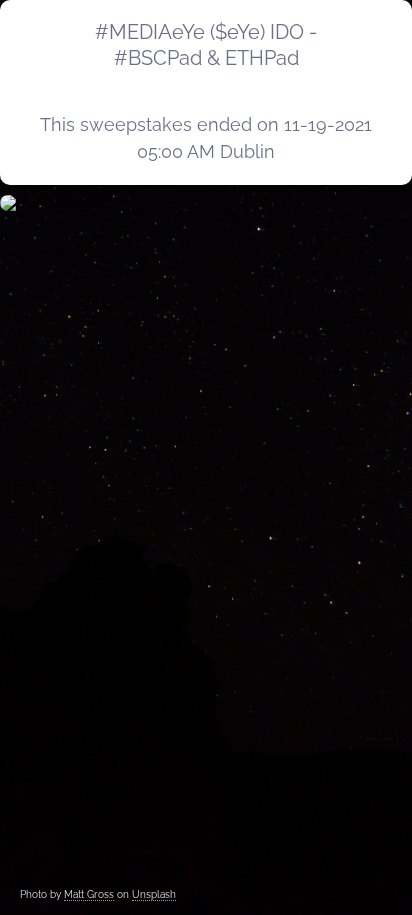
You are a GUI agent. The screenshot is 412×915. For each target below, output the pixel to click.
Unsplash (154, 894)
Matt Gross (89, 894)
